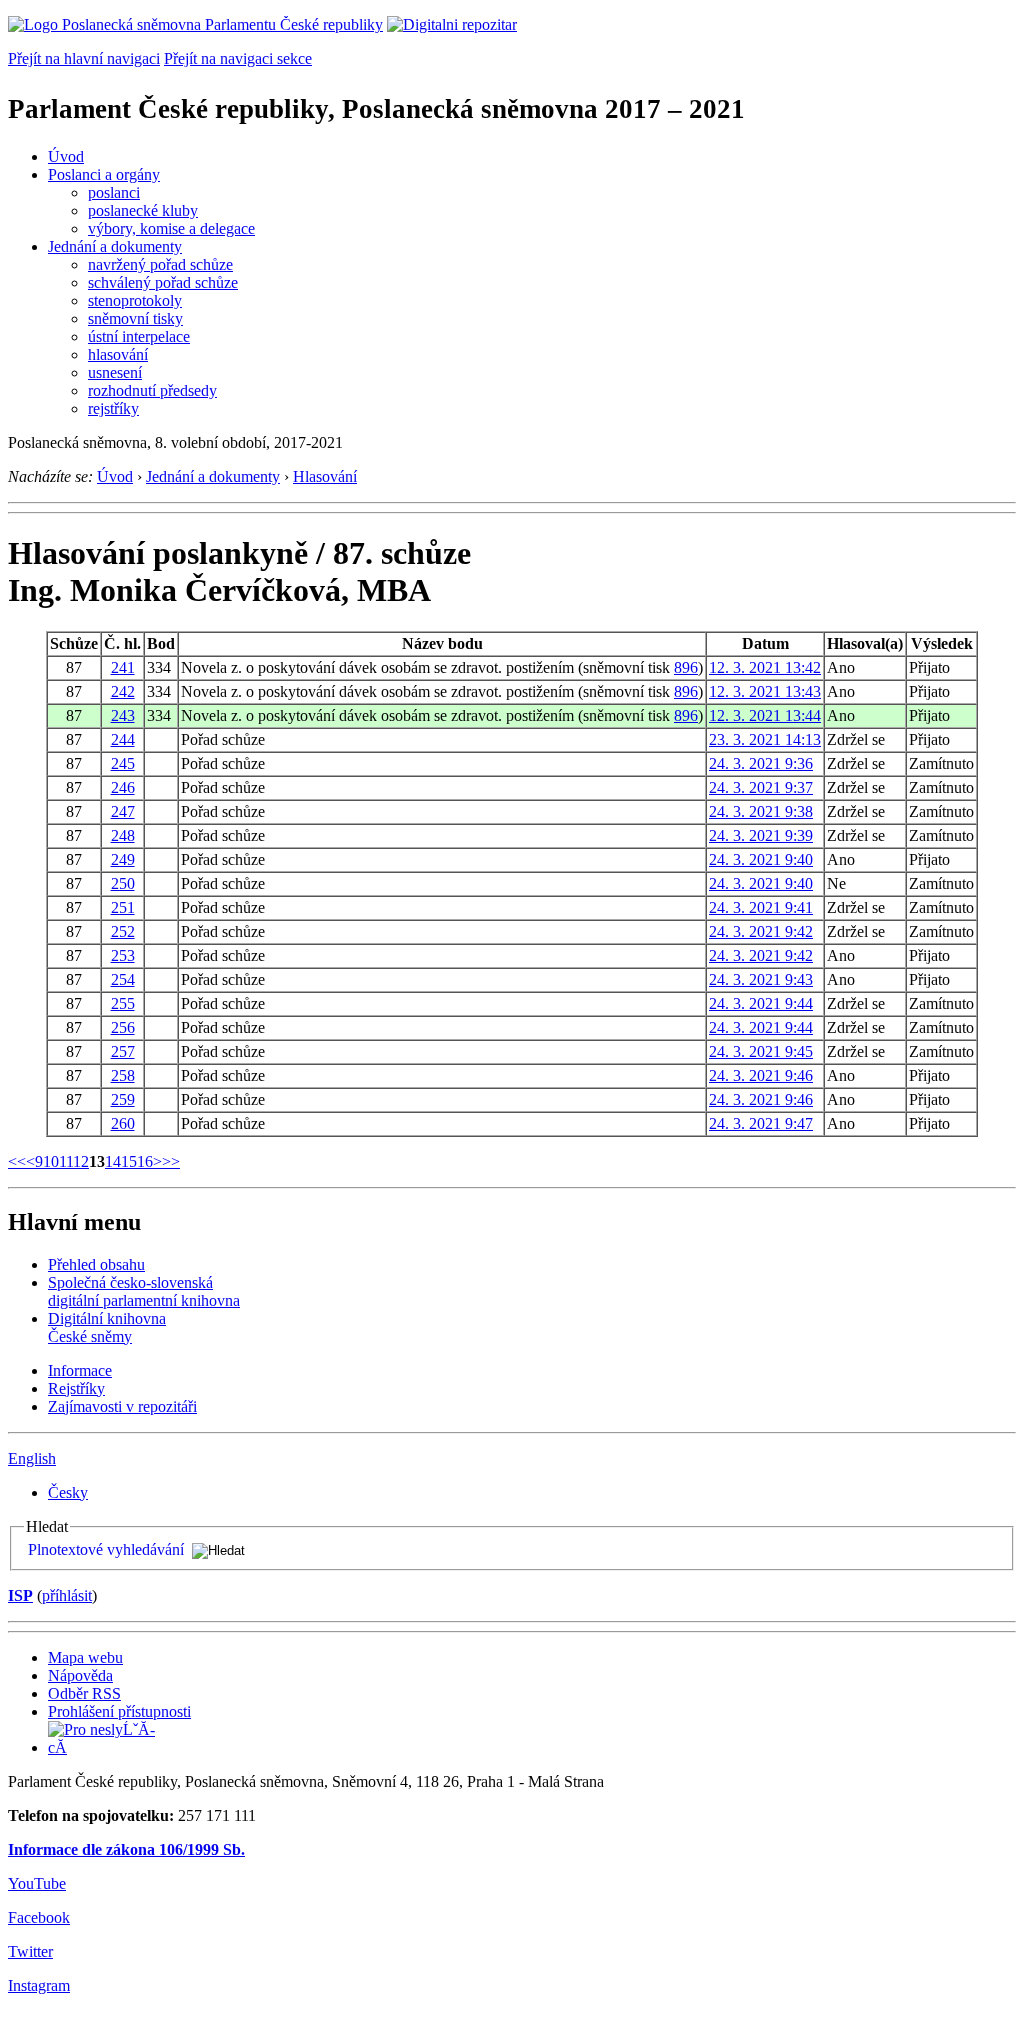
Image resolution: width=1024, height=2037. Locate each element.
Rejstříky (76, 1388)
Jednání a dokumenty (115, 246)
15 (129, 1161)
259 (123, 1099)
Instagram (39, 1985)
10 (51, 1161)
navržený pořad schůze (160, 264)
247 (123, 811)
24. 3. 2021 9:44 (761, 1003)
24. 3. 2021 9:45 (761, 1051)
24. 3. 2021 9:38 (761, 811)
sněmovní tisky (135, 318)
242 (123, 691)
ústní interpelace (139, 336)
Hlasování (325, 476)
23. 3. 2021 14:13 (765, 739)
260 (123, 1123)
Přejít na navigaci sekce (238, 58)
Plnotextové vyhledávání (106, 1549)
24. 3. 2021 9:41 (761, 907)
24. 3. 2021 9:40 (761, 859)
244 (123, 739)
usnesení (115, 372)
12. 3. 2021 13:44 (765, 715)
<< (17, 1161)
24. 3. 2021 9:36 (761, 763)
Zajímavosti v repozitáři (122, 1406)
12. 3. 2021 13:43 (765, 691)
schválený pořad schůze (163, 282)
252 (123, 931)
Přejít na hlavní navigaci (84, 58)
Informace (80, 1370)
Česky (68, 1492)
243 (123, 715)
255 (123, 1003)
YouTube (37, 1883)
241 (123, 667)
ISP (20, 1595)
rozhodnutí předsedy (152, 390)
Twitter (30, 1951)
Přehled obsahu (96, 1264)
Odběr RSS (84, 1693)
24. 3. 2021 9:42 (761, 931)
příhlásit (67, 1595)
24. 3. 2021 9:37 (761, 787)
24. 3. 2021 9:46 (761, 1075)
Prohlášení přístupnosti (119, 1711)
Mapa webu (85, 1657)
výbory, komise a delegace (171, 228)
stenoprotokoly (135, 300)
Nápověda (80, 1675)
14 (113, 1161)
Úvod (66, 156)
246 (123, 787)
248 (123, 835)
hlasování (118, 354)
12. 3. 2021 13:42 (765, 667)
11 (66, 1161)
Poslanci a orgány (104, 174)
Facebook (39, 1917)
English (32, 1458)
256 (123, 1027)
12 (81, 1161)
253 (123, 955)
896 (686, 667)
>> (171, 1161)
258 (123, 1075)
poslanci (114, 192)
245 (123, 763)
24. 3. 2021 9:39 (761, 835)
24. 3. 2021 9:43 (761, 979)
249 (123, 859)
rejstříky (113, 408)
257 (123, 1051)
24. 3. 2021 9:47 (761, 1123)
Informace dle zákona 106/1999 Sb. (126, 1849)
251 (123, 907)
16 (145, 1161)
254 (123, 979)
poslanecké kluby (143, 210)
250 (123, 883)
